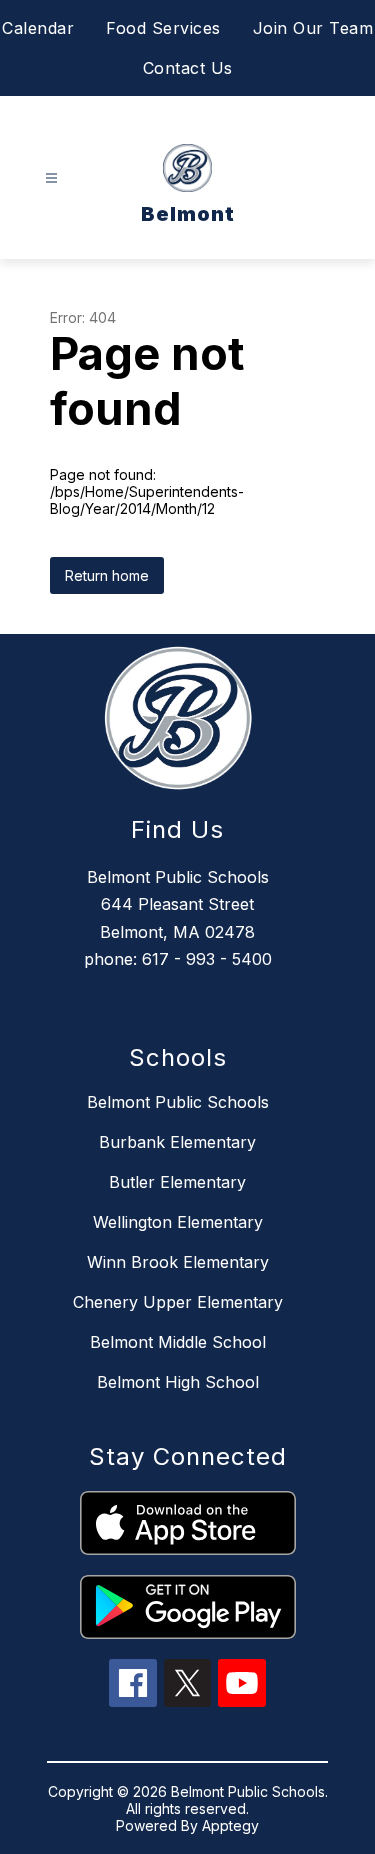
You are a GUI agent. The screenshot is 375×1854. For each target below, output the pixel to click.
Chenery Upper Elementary (178, 1302)
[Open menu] (51, 178)
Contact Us (188, 68)
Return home (107, 575)
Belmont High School (178, 1382)
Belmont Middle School (178, 1342)
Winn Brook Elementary (178, 1262)
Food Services (163, 28)
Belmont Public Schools (178, 1102)
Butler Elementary (177, 1182)
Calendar (38, 28)
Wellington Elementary (178, 1222)
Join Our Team (313, 28)
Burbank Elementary (177, 1142)
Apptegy (230, 1825)
